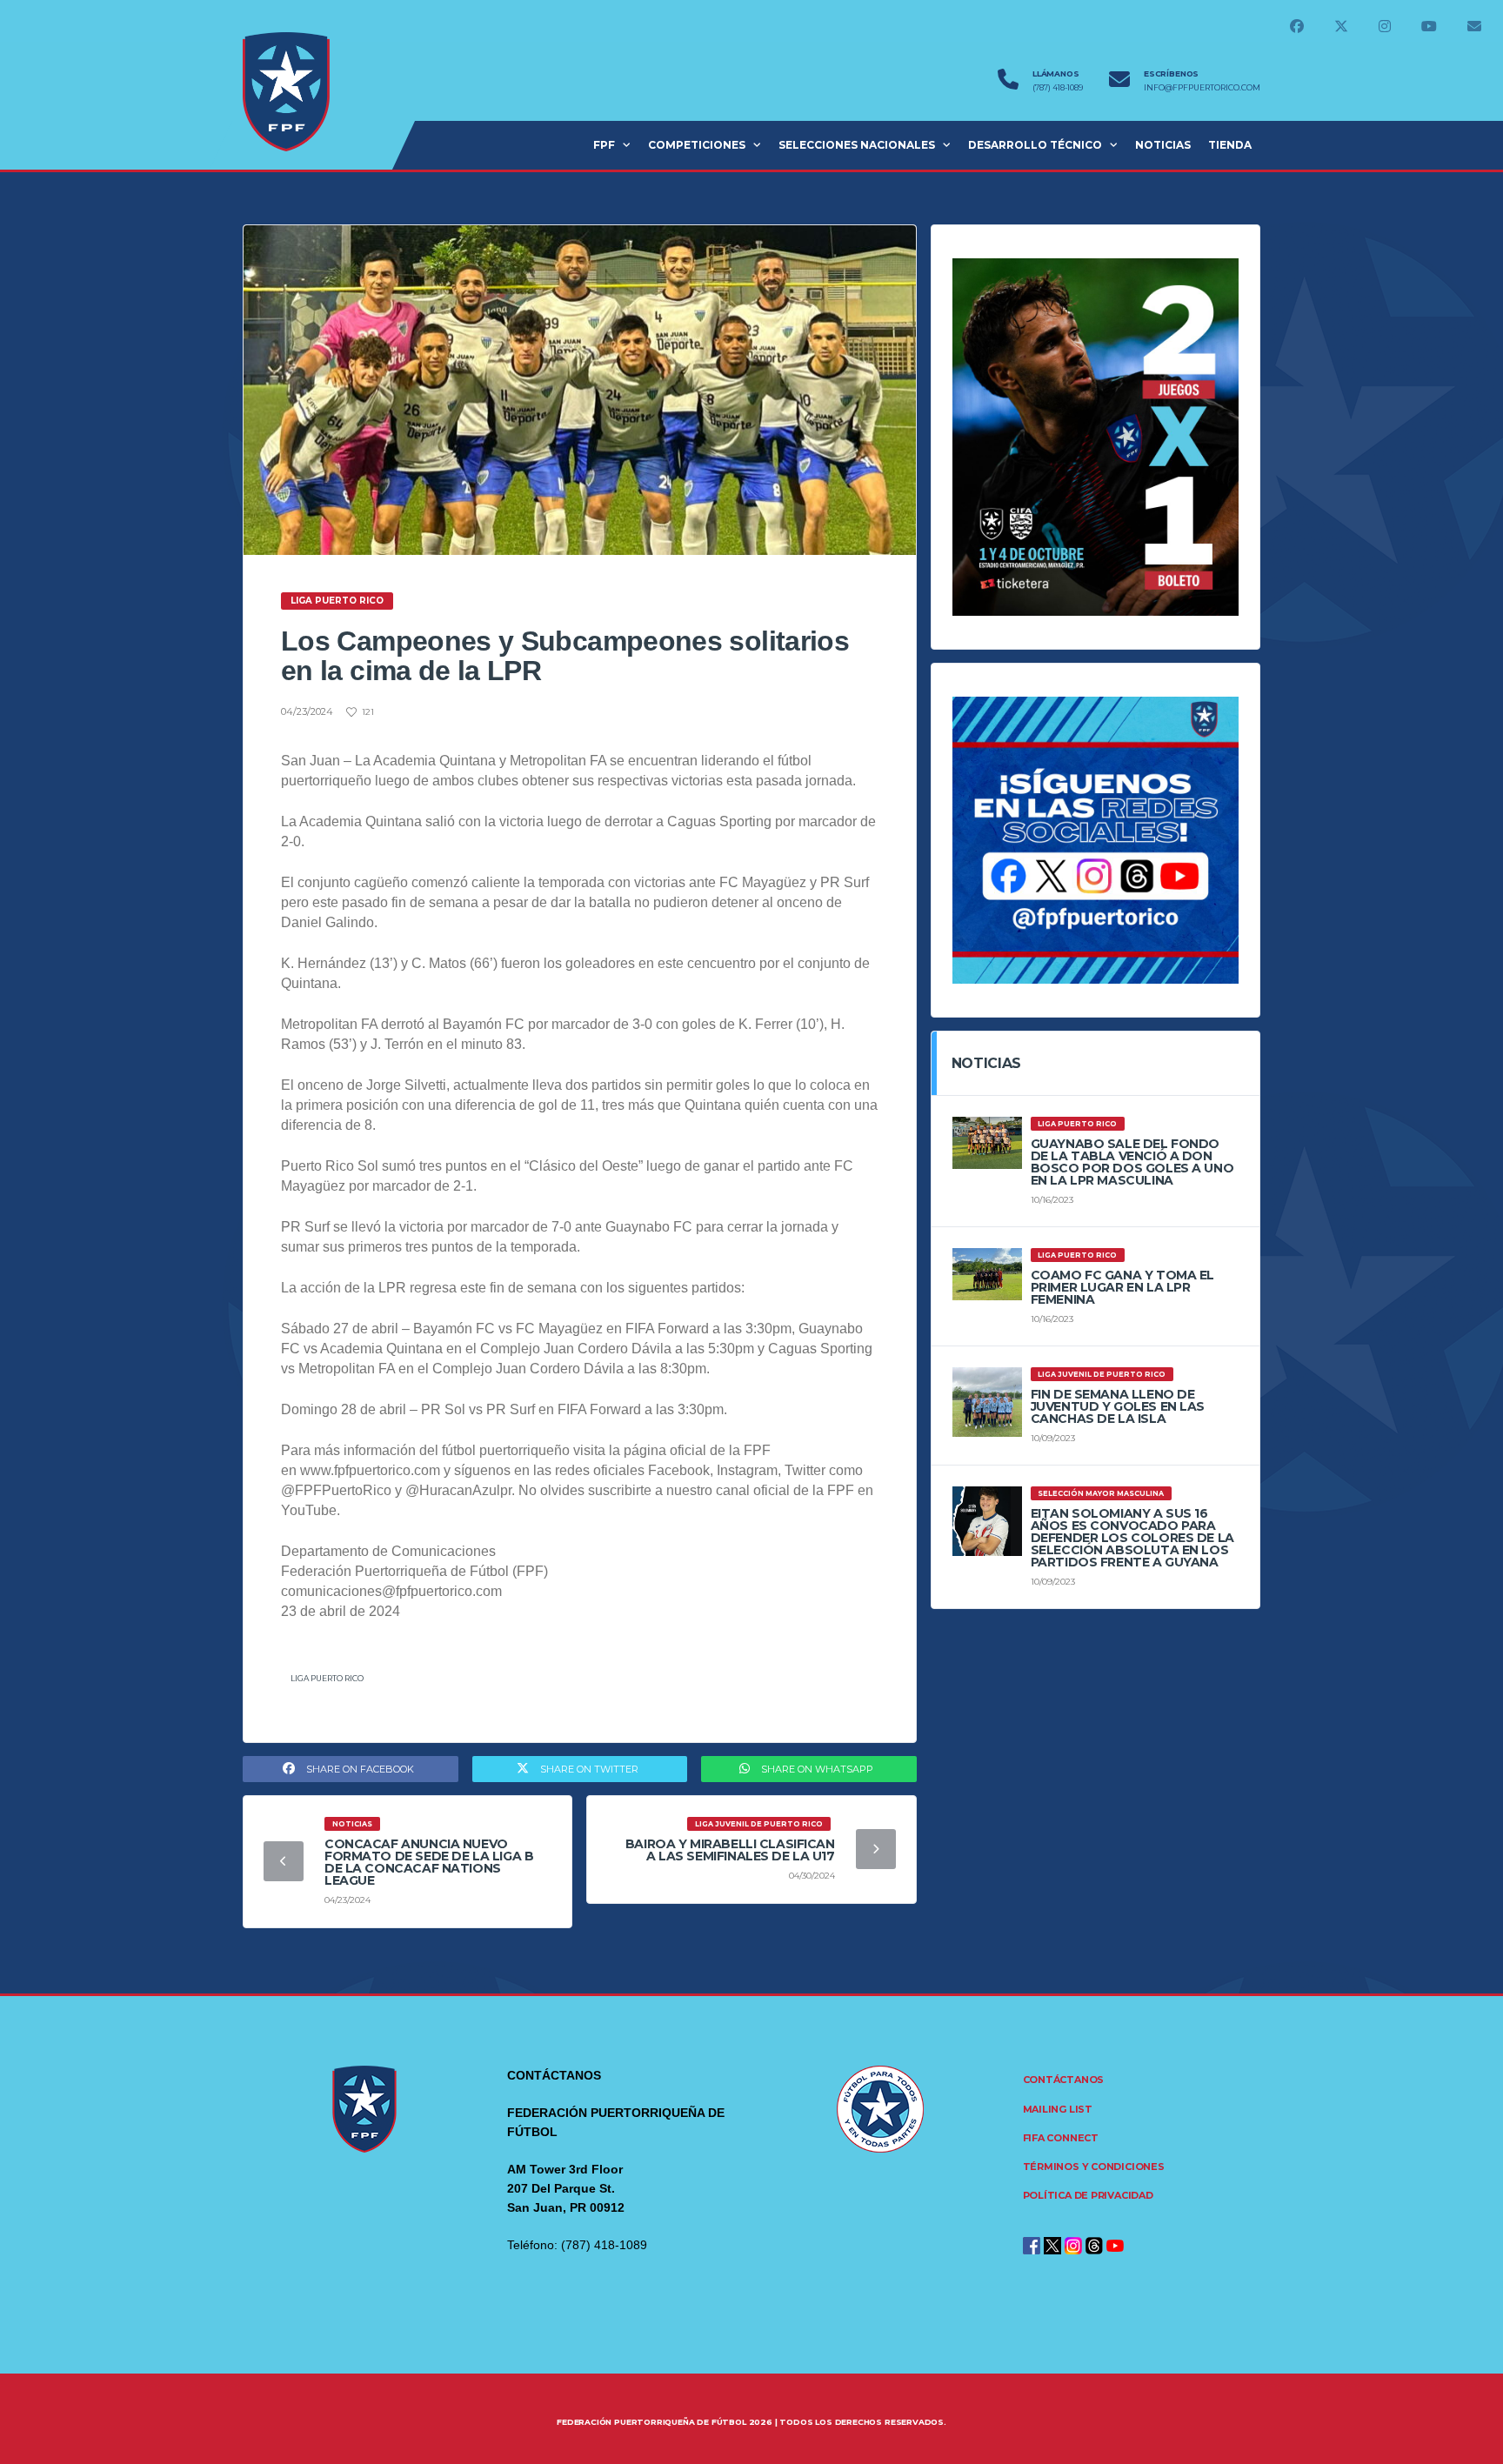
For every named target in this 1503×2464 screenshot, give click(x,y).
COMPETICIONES (697, 145)
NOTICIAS (1163, 145)
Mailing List (1058, 2109)
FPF (604, 145)
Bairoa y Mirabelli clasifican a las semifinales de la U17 (730, 1850)
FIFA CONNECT (1061, 2138)
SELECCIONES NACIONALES (857, 145)
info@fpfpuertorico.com (1202, 88)
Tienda (1230, 145)
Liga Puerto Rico (327, 1678)
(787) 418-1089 (1058, 88)
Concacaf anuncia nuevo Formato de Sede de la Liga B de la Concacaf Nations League (429, 1862)
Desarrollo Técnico (1035, 145)
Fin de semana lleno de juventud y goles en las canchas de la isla (1118, 1406)
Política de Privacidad (1088, 2195)
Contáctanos (1064, 2080)
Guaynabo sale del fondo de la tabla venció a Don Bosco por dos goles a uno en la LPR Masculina (1132, 1162)
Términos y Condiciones (1094, 2167)
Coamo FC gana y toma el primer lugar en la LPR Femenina (1122, 1287)
